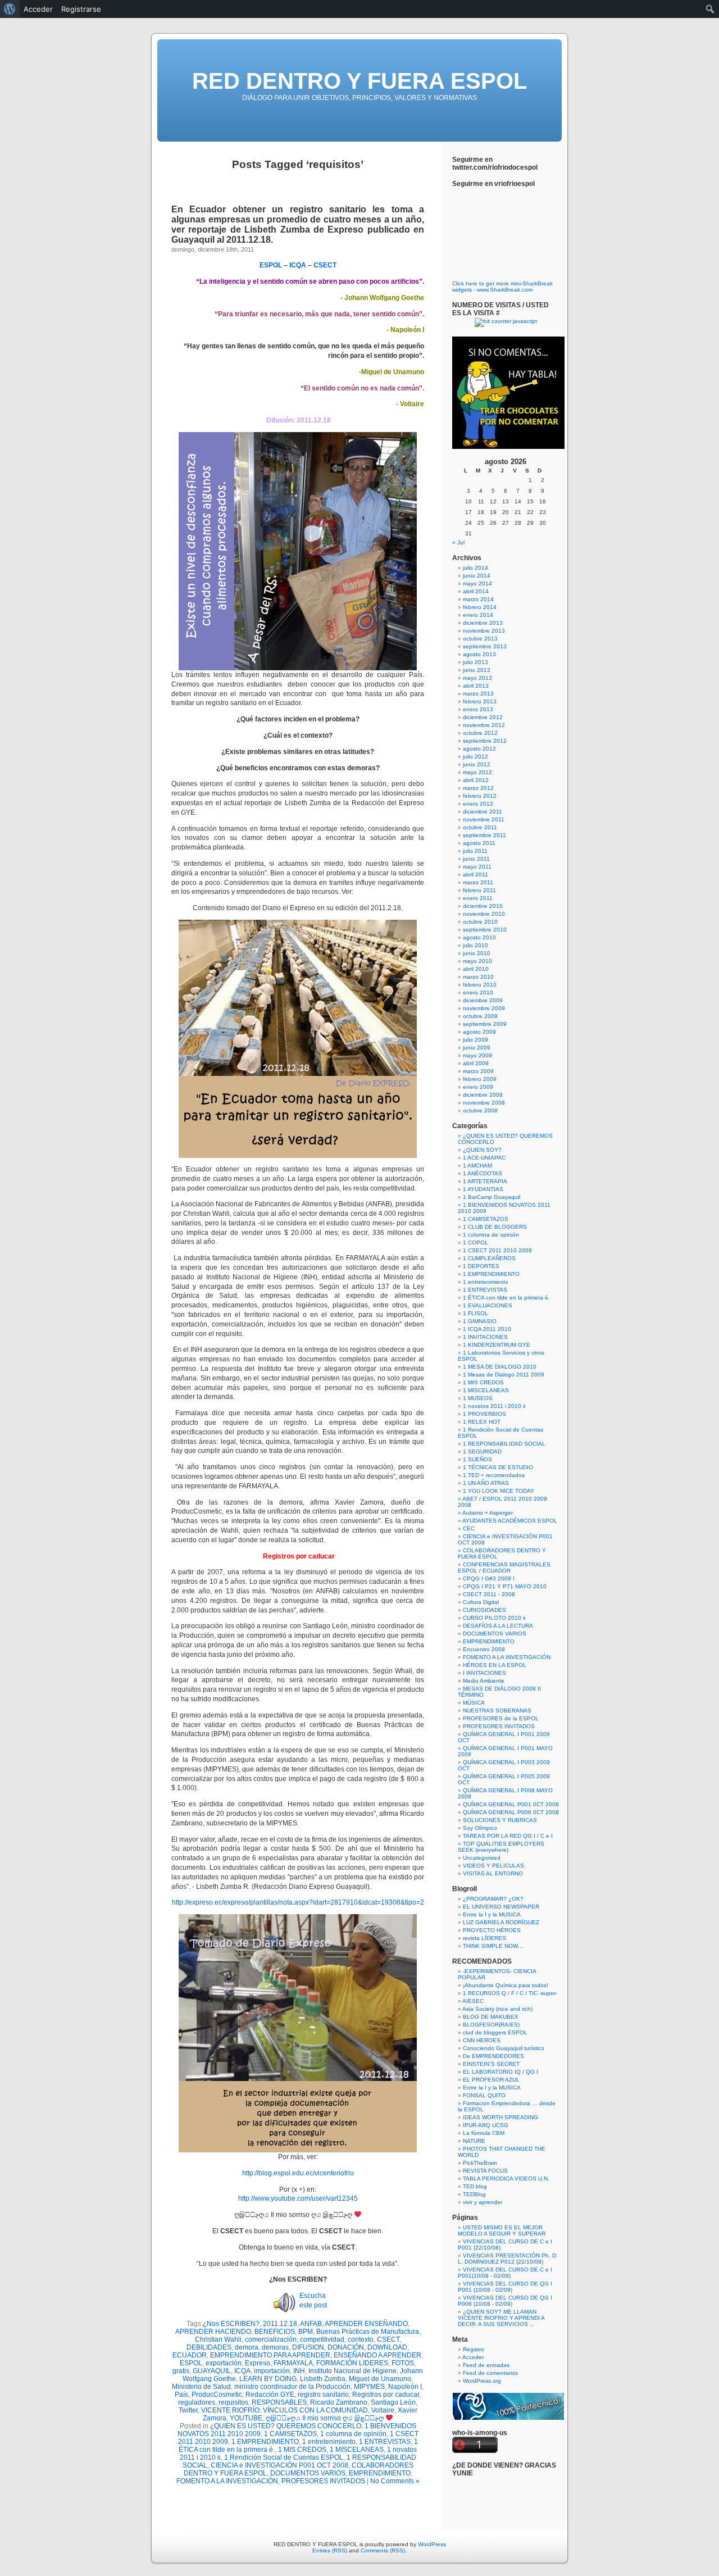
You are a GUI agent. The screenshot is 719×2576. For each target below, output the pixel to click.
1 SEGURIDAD (482, 1451)
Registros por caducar (386, 2395)
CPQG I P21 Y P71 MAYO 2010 (505, 1586)
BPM (306, 2332)
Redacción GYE (270, 2395)
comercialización (271, 2339)
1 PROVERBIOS (484, 1414)
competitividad (322, 2339)
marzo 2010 (478, 977)
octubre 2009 (480, 1016)
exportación (224, 2363)
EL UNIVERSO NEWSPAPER (501, 1907)
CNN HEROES (482, 2040)
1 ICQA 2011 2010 (487, 1329)
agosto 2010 (479, 937)
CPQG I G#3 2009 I (489, 1578)
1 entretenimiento (329, 2442)
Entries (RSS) (330, 2550)
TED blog (475, 2186)
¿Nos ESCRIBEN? (231, 2324)
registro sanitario (323, 2395)
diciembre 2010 (483, 906)
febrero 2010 (480, 985)
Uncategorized (482, 1858)
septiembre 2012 (485, 741)
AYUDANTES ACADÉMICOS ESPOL (510, 1521)
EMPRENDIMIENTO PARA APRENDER (270, 2355)
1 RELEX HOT (482, 1422)
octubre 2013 (480, 639)
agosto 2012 (479, 749)
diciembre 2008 (483, 1095)
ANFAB (311, 2324)
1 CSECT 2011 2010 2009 (497, 1250)
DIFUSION (308, 2347)
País (181, 2395)
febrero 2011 (479, 890)
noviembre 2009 (484, 1008)
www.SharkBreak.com (505, 290)
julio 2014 (475, 568)
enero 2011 (478, 898)
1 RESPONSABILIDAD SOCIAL (504, 1444)
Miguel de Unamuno (380, 2379)
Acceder (473, 2357)
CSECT (388, 2339)
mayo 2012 (477, 772)
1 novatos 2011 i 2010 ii (494, 1406)
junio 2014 (477, 576)
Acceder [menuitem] (38, 9)
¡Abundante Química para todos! (506, 1985)
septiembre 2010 (485, 930)
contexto (361, 2339)
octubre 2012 (480, 733)
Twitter (188, 2410)
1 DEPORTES (481, 1266)
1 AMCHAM (477, 1166)
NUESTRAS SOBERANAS (497, 1710)
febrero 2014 (480, 607)
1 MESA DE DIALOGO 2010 (500, 1367)
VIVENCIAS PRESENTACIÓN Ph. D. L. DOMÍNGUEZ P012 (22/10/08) (508, 2259)
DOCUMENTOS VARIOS (308, 2473)
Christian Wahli (218, 2339)
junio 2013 (477, 670)
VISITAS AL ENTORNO (493, 1873)
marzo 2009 (478, 1071)
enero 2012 (478, 804)
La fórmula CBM (484, 2133)
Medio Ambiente (484, 1681)
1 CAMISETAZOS (290, 2434)
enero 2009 (478, 1087)
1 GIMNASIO (480, 1321)
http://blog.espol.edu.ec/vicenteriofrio (298, 2173)
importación (272, 2371)
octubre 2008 (480, 1110)
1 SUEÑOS (477, 1459)
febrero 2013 (480, 701)
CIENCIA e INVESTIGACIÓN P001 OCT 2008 (279, 2465)
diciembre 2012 (483, 717)
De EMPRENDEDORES (493, 2056)
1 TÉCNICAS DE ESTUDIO (498, 1467)
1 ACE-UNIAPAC (484, 1158)
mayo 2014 (477, 583)
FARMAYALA (293, 2363)
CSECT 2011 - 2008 (489, 1594)
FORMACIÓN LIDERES (352, 2363)
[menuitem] (10, 9)
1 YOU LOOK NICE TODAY (499, 1491)
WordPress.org (482, 2381)
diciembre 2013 (483, 623)
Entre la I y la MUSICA (492, 1914)
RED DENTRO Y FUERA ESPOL (359, 81)
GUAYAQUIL (212, 2371)
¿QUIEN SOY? (482, 1150)
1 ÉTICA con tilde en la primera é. (506, 1298)
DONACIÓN (346, 2347)
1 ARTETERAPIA (485, 1181)
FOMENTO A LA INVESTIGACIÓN (227, 2481)
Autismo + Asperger (488, 1513)
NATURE (474, 2141)
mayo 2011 (477, 867)
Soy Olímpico (480, 1828)
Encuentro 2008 (484, 1649)
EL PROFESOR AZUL (491, 2080)
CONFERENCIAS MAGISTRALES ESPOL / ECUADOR (504, 1568)
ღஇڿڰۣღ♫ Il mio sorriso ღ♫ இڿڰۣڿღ (326, 2418)
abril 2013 (476, 686)
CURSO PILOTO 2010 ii (494, 1618)
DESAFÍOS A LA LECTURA (498, 1626)
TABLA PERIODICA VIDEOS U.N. (506, 2179)
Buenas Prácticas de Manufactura (368, 2332)
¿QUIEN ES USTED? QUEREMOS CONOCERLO (286, 2426)
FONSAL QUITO (484, 2095)
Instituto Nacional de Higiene (352, 2371)
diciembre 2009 (483, 1000)
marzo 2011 (478, 882)
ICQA (242, 2371)
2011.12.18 (280, 2324)
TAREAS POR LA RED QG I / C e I (508, 1836)
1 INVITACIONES (485, 1337)
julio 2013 (475, 662)
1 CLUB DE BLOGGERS (495, 1227)
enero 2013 (478, 709)
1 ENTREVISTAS (385, 2442)
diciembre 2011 (483, 812)
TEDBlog (474, 2194)
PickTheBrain (480, 2163)
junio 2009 (477, 1048)
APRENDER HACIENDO (213, 2332)
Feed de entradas (486, 2365)
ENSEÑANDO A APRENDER (377, 2355)
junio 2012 (477, 764)
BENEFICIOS (275, 2332)
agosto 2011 (479, 843)
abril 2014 (476, 591)
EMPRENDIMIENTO (380, 2473)
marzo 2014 (478, 599)
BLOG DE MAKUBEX (491, 2017)
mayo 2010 (477, 961)
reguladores (197, 2402)
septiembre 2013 (485, 646)
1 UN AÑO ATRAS (486, 1483)
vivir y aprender (483, 2202)
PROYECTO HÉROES (492, 1930)
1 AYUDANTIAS (483, 1189)
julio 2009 (475, 1040)
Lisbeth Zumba (323, 2379)
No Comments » (395, 2481)
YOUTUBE (246, 2418)
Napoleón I (405, 2387)
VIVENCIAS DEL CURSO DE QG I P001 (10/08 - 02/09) (505, 2287)
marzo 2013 (478, 694)
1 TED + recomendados (494, 1475)
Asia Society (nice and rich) (497, 2009)
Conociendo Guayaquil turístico (504, 2048)
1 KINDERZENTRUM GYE (497, 1345)
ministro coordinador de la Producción (292, 2387)
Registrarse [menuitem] (81, 9)
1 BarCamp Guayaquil (492, 1197)
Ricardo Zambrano (339, 2402)
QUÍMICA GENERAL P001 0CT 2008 (511, 1804)
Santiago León (393, 2402)
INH (299, 2371)
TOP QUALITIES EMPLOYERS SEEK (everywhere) (501, 1847)
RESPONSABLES (279, 2402)
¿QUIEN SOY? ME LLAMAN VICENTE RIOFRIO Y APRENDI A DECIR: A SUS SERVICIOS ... (501, 2318)
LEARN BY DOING (268, 2379)
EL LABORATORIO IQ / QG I (500, 2072)
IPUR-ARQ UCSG (486, 2125)
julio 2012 (475, 757)
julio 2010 (475, 945)
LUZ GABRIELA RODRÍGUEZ (501, 1922)
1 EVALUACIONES (488, 1305)
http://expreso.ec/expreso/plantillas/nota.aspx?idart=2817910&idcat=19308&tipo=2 (298, 1902)
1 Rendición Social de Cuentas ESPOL (284, 2457)
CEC (469, 1528)
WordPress (432, 2544)
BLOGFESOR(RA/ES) (491, 2025)
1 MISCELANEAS (357, 2450)
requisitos (233, 2402)
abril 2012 (476, 780)
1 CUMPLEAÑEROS (489, 1258)
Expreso (258, 2363)
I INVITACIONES (484, 1673)
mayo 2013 (477, 678)
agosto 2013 (479, 654)
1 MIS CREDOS (302, 2450)
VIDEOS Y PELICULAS (493, 1866)
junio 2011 (476, 859)
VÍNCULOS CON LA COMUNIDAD (315, 2410)
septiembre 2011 (484, 835)
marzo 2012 (478, 788)
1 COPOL (475, 1242)
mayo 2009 (477, 1055)
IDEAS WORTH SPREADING (500, 2117)
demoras (275, 2347)
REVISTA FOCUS (485, 2171)
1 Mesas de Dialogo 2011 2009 (504, 1375)
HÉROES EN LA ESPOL (495, 1665)
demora (247, 2347)
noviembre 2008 (484, 1103)
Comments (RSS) (383, 2550)
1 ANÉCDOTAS (483, 1173)
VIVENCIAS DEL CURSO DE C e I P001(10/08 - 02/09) (505, 2273)
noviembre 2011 (484, 819)
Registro (474, 2349)
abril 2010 (476, 969)
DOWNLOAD (387, 2347)
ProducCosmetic (217, 2395)
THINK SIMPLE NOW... (493, 1946)
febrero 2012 (480, 796)
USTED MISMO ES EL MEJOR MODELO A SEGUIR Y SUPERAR (502, 2230)
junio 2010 (477, 953)
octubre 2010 (480, 922)
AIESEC (473, 2001)
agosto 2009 (479, 1032)
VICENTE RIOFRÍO (230, 2410)
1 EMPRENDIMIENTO (265, 2442)
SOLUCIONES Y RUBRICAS (500, 1820)
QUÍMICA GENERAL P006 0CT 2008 (511, 1812)
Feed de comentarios (490, 2373)
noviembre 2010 (484, 914)
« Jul (458, 542)
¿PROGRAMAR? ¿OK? (493, 1899)
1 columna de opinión (353, 2434)
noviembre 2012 (484, 725)
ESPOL (191, 2363)
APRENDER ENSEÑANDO (366, 2324)
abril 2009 (476, 1063)
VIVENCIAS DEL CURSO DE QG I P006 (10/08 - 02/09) (505, 2301)
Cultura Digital (481, 1602)
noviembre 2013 (484, 631)
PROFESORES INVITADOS (323, 2481)
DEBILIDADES (209, 2347)
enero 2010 (478, 992)
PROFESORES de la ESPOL (501, 1718)
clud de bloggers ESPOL (495, 2032)
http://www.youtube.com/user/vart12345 (298, 2198)
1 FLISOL (475, 1313)
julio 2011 (475, 851)
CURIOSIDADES (484, 1610)
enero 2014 (478, 615)
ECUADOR (190, 2355)
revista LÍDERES (484, 1938)
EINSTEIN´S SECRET (491, 2064)
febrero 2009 (480, 1079)
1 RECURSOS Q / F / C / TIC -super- (510, 1993)
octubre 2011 (480, 827)
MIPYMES (369, 2387)
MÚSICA (474, 1703)
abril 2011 (475, 874)
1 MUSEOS (478, 1398)
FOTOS (403, 2363)
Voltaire (383, 2410)
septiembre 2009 (485, 1024)
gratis (181, 2371)
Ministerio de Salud (201, 2387)
